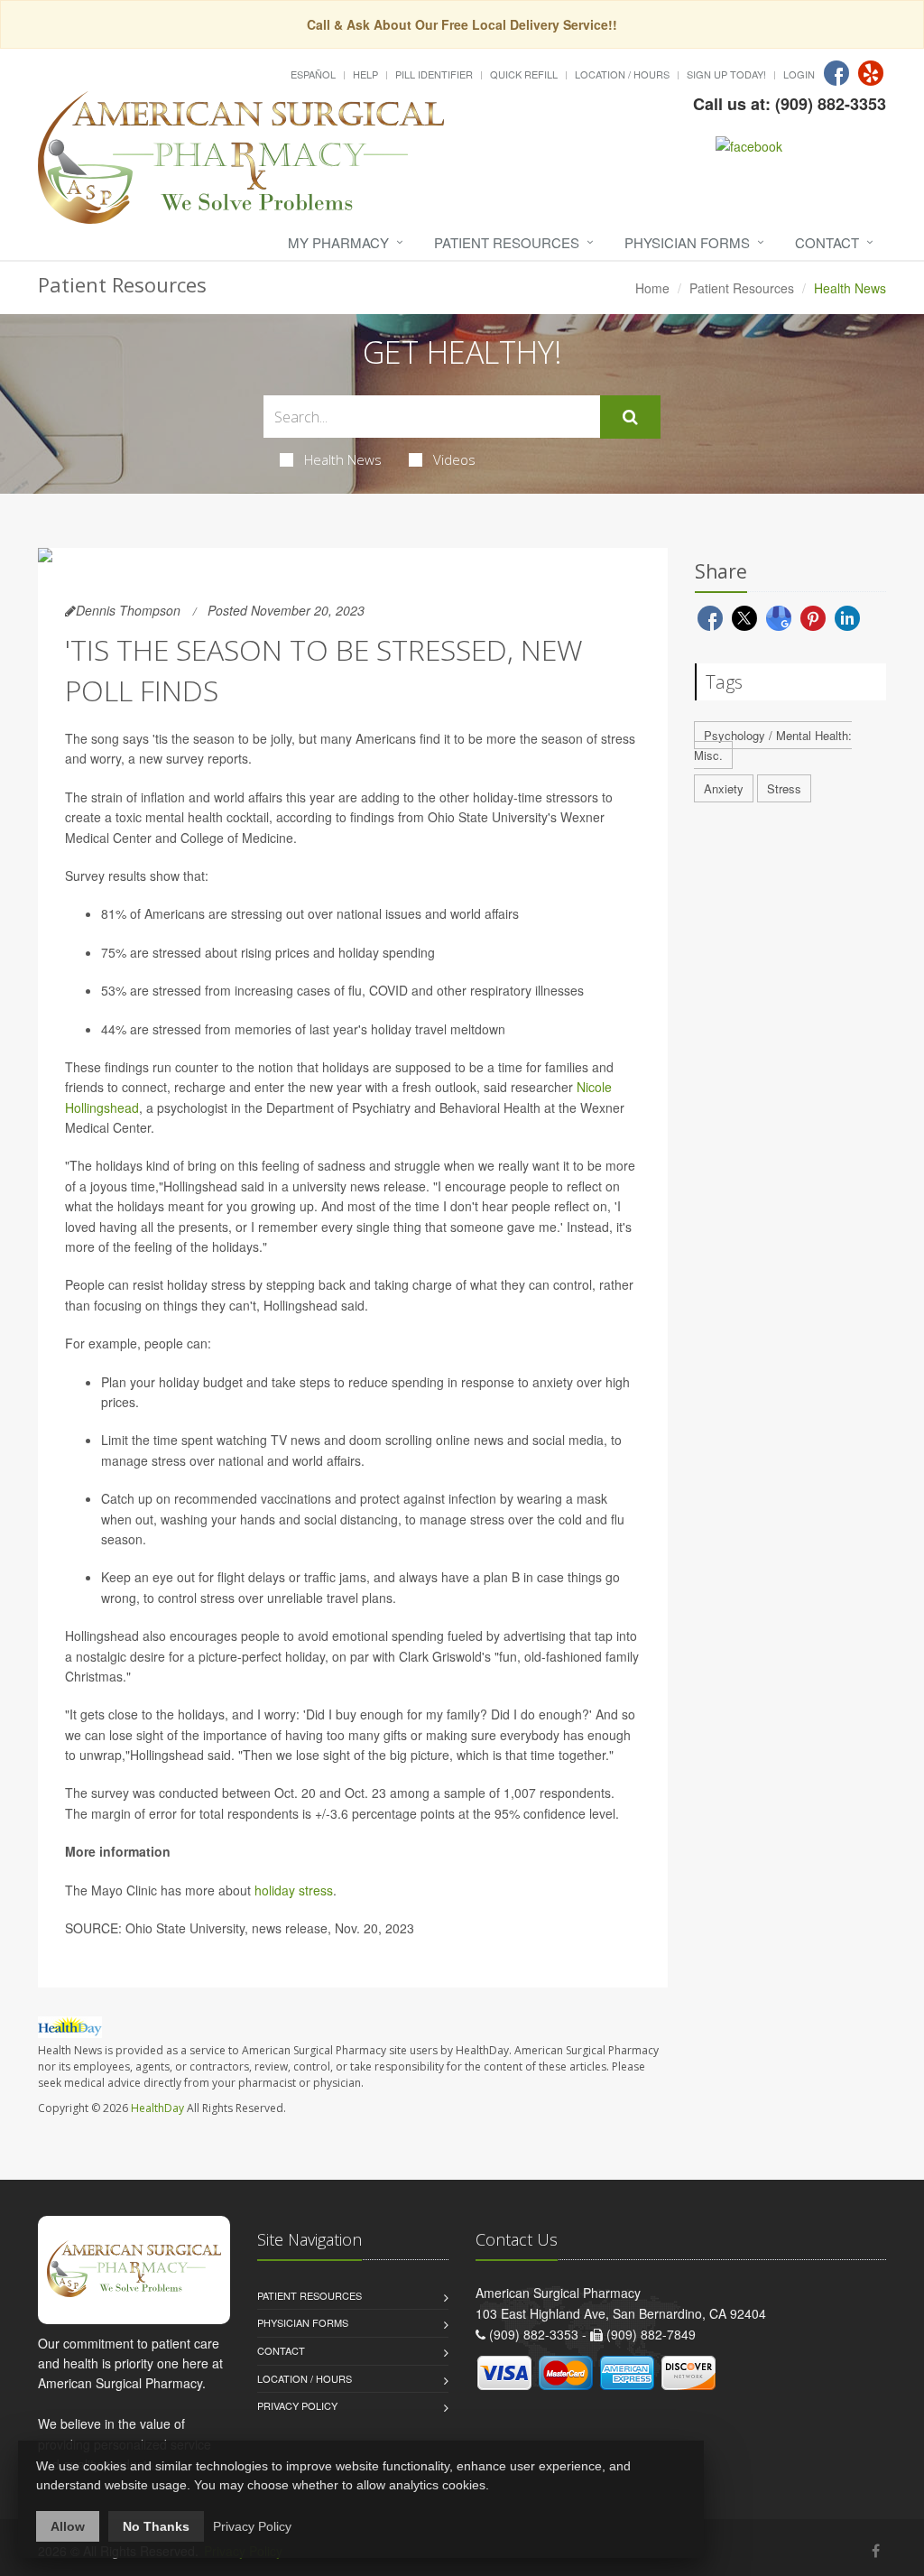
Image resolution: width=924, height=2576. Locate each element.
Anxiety (724, 788)
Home (652, 288)
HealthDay (157, 2108)
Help (365, 74)
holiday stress (294, 1890)
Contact (827, 242)
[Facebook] (836, 73)
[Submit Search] (630, 417)
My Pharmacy (338, 242)
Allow (68, 2526)
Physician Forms (687, 242)
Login (799, 74)
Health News (343, 459)
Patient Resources (507, 242)
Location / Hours (622, 74)
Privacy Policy (297, 2405)
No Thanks (156, 2526)
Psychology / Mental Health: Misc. (773, 746)
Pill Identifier (434, 74)
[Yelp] (871, 73)
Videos (454, 459)
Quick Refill (524, 74)
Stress (784, 788)
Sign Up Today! (726, 74)
